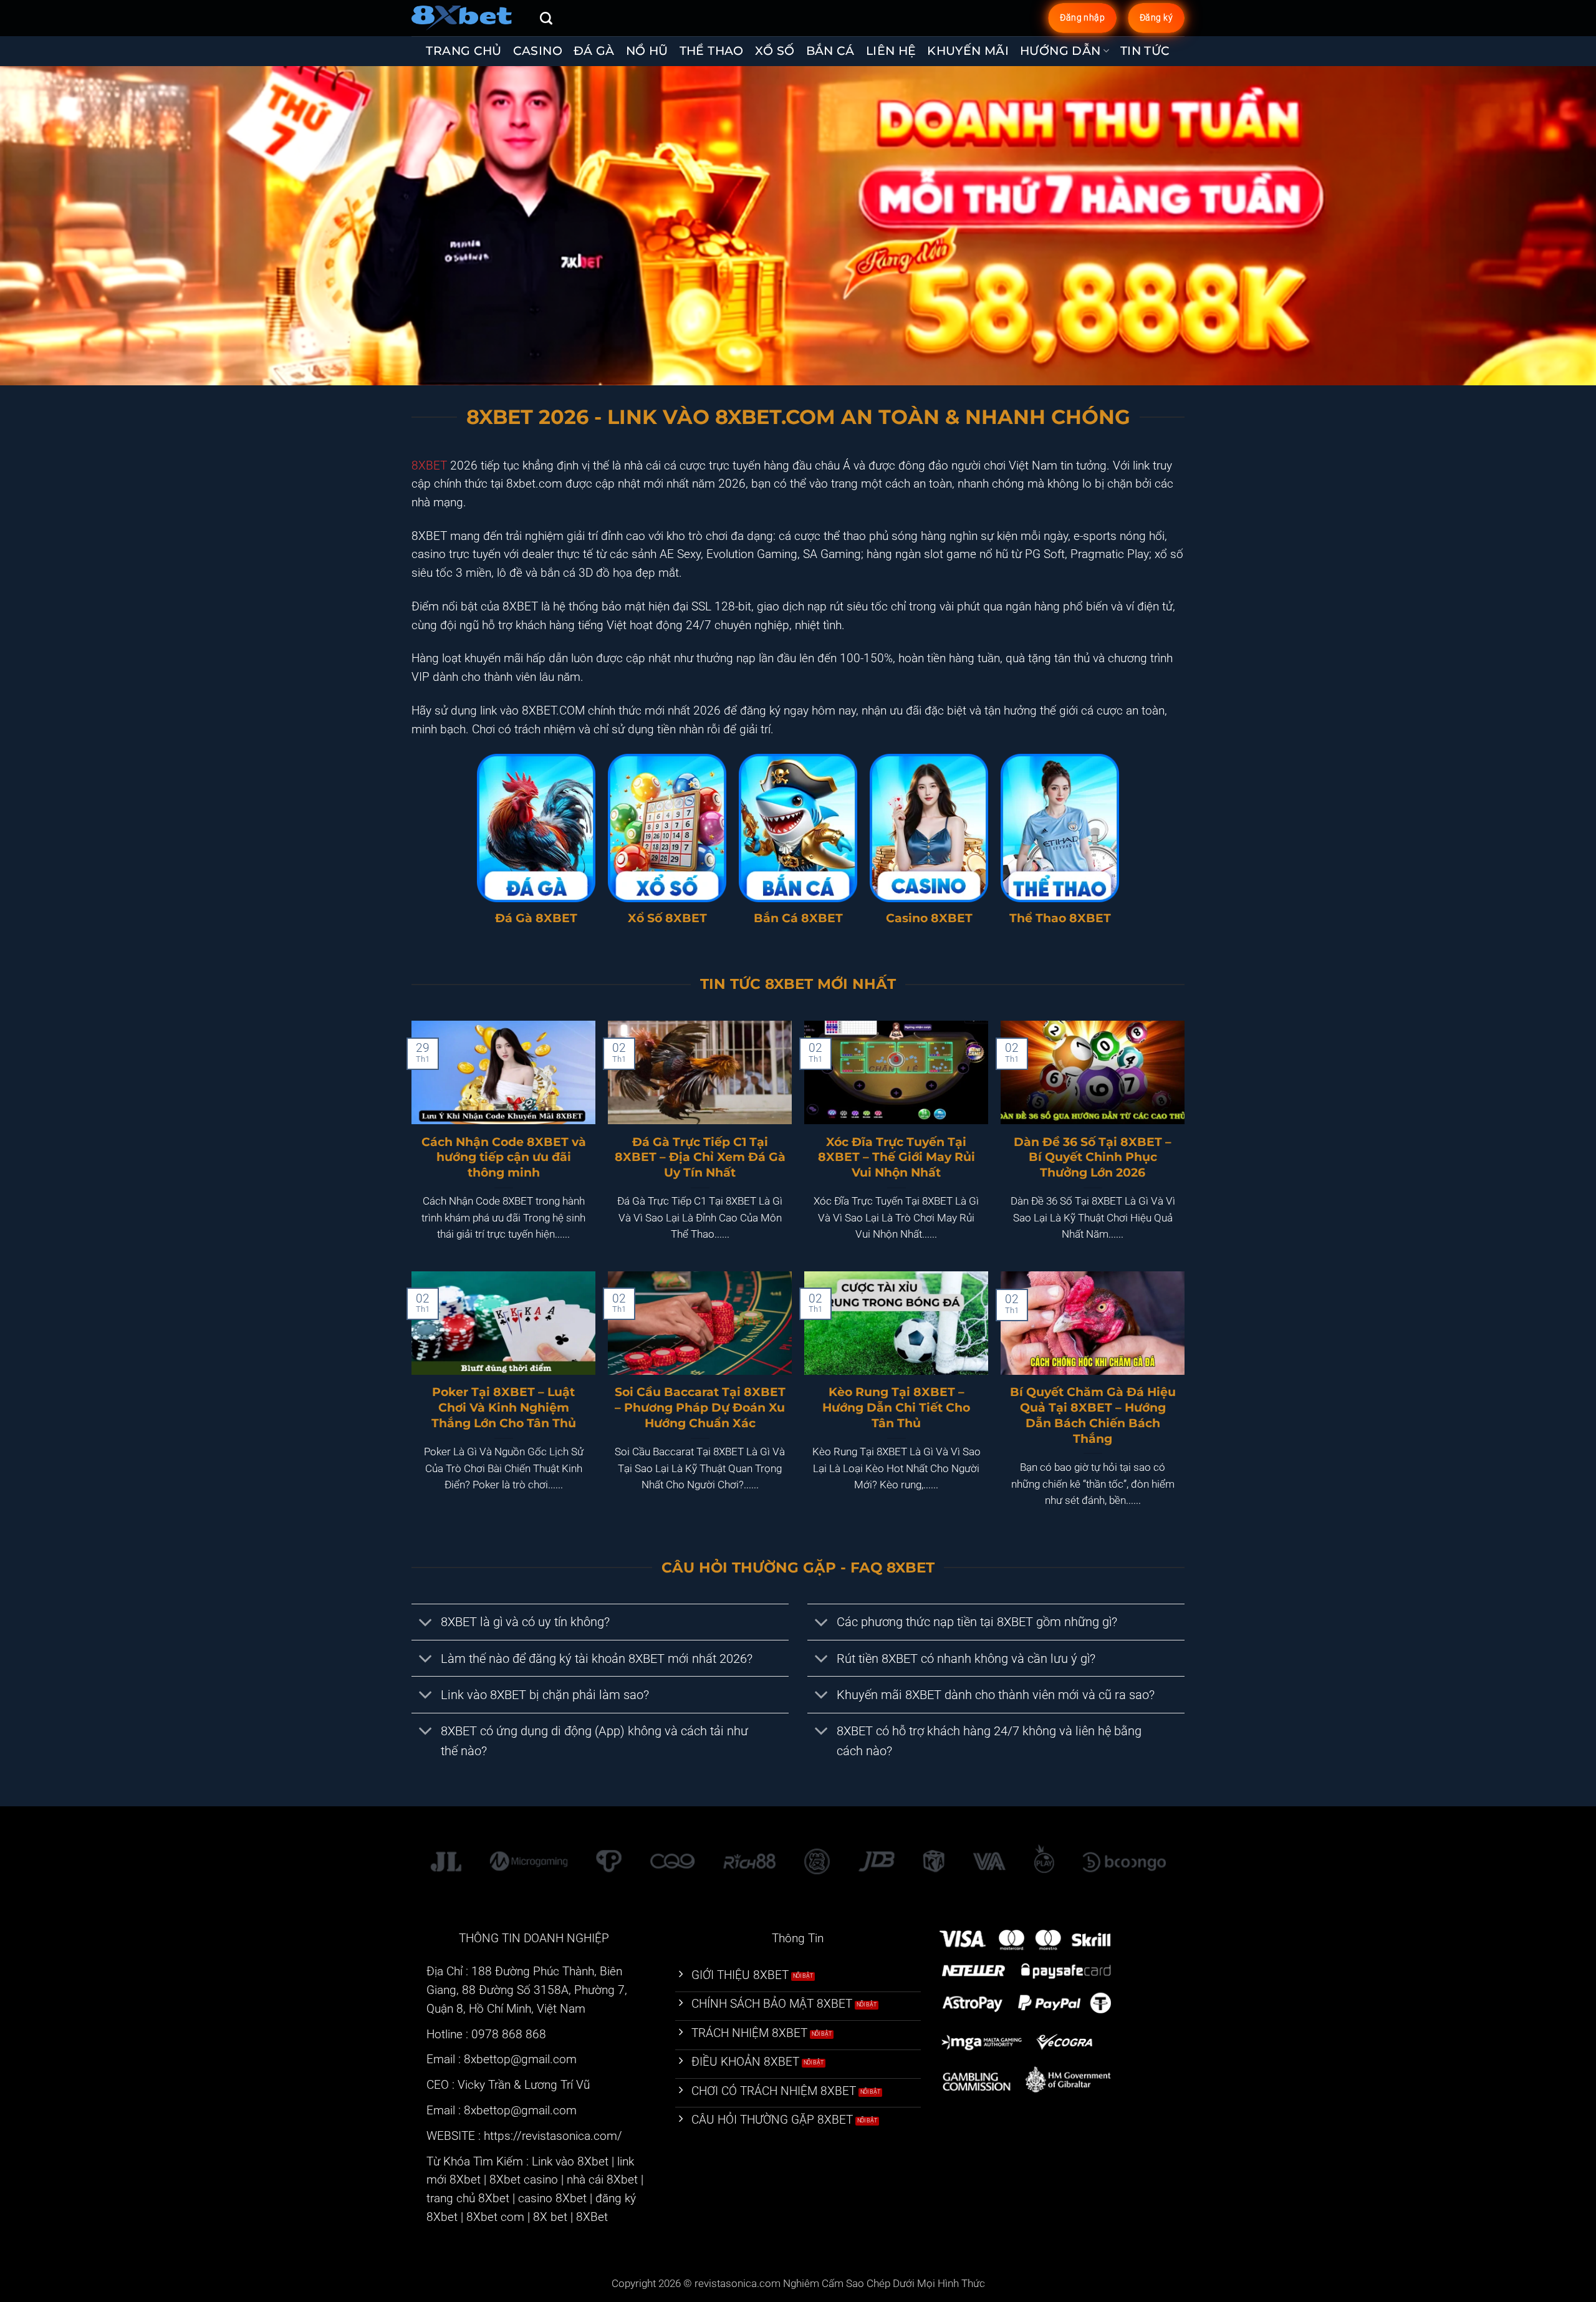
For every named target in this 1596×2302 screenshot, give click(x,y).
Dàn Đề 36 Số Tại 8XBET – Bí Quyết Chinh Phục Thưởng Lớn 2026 (1093, 1157)
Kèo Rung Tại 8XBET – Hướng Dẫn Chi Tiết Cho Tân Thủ (896, 1407)
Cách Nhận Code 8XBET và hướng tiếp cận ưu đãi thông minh (504, 1157)
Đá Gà (594, 51)
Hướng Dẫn (1060, 51)
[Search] (546, 18)
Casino (538, 51)
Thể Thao (712, 51)
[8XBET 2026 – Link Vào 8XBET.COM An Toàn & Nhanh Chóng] (466, 18)
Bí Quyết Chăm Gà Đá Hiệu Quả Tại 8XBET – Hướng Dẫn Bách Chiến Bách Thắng (1093, 1415)
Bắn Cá (830, 51)
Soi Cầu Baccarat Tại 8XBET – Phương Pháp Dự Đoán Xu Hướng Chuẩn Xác (700, 1407)
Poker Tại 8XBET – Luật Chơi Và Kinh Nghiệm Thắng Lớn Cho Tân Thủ (504, 1407)
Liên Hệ (891, 51)
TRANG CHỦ (464, 51)
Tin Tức (1145, 51)
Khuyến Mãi (968, 51)
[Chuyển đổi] (426, 1624)
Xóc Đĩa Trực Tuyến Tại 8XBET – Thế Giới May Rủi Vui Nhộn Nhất (897, 1157)
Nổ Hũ (647, 51)
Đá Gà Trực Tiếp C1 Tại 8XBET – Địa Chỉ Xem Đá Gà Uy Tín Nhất (700, 1157)
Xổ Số (775, 51)
